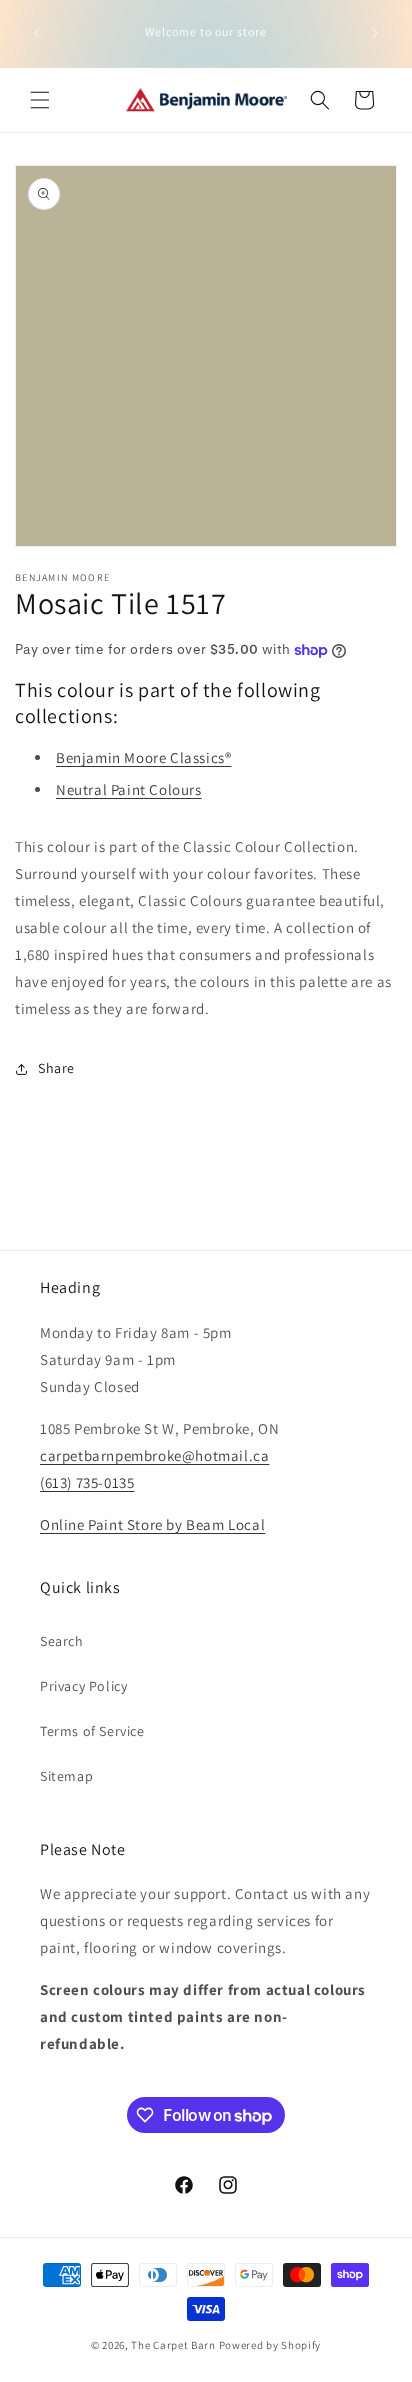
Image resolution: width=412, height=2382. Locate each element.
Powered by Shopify (270, 2345)
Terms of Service (92, 1731)
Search (62, 1641)
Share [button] (56, 1068)
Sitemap (66, 1776)
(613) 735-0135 (87, 1482)
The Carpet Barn (173, 2345)
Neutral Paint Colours (129, 789)
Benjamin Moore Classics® (143, 757)
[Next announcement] (375, 33)
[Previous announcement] (37, 33)
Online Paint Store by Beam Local (152, 1524)
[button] (40, 100)
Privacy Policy (83, 1686)
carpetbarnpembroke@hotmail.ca (154, 1455)
